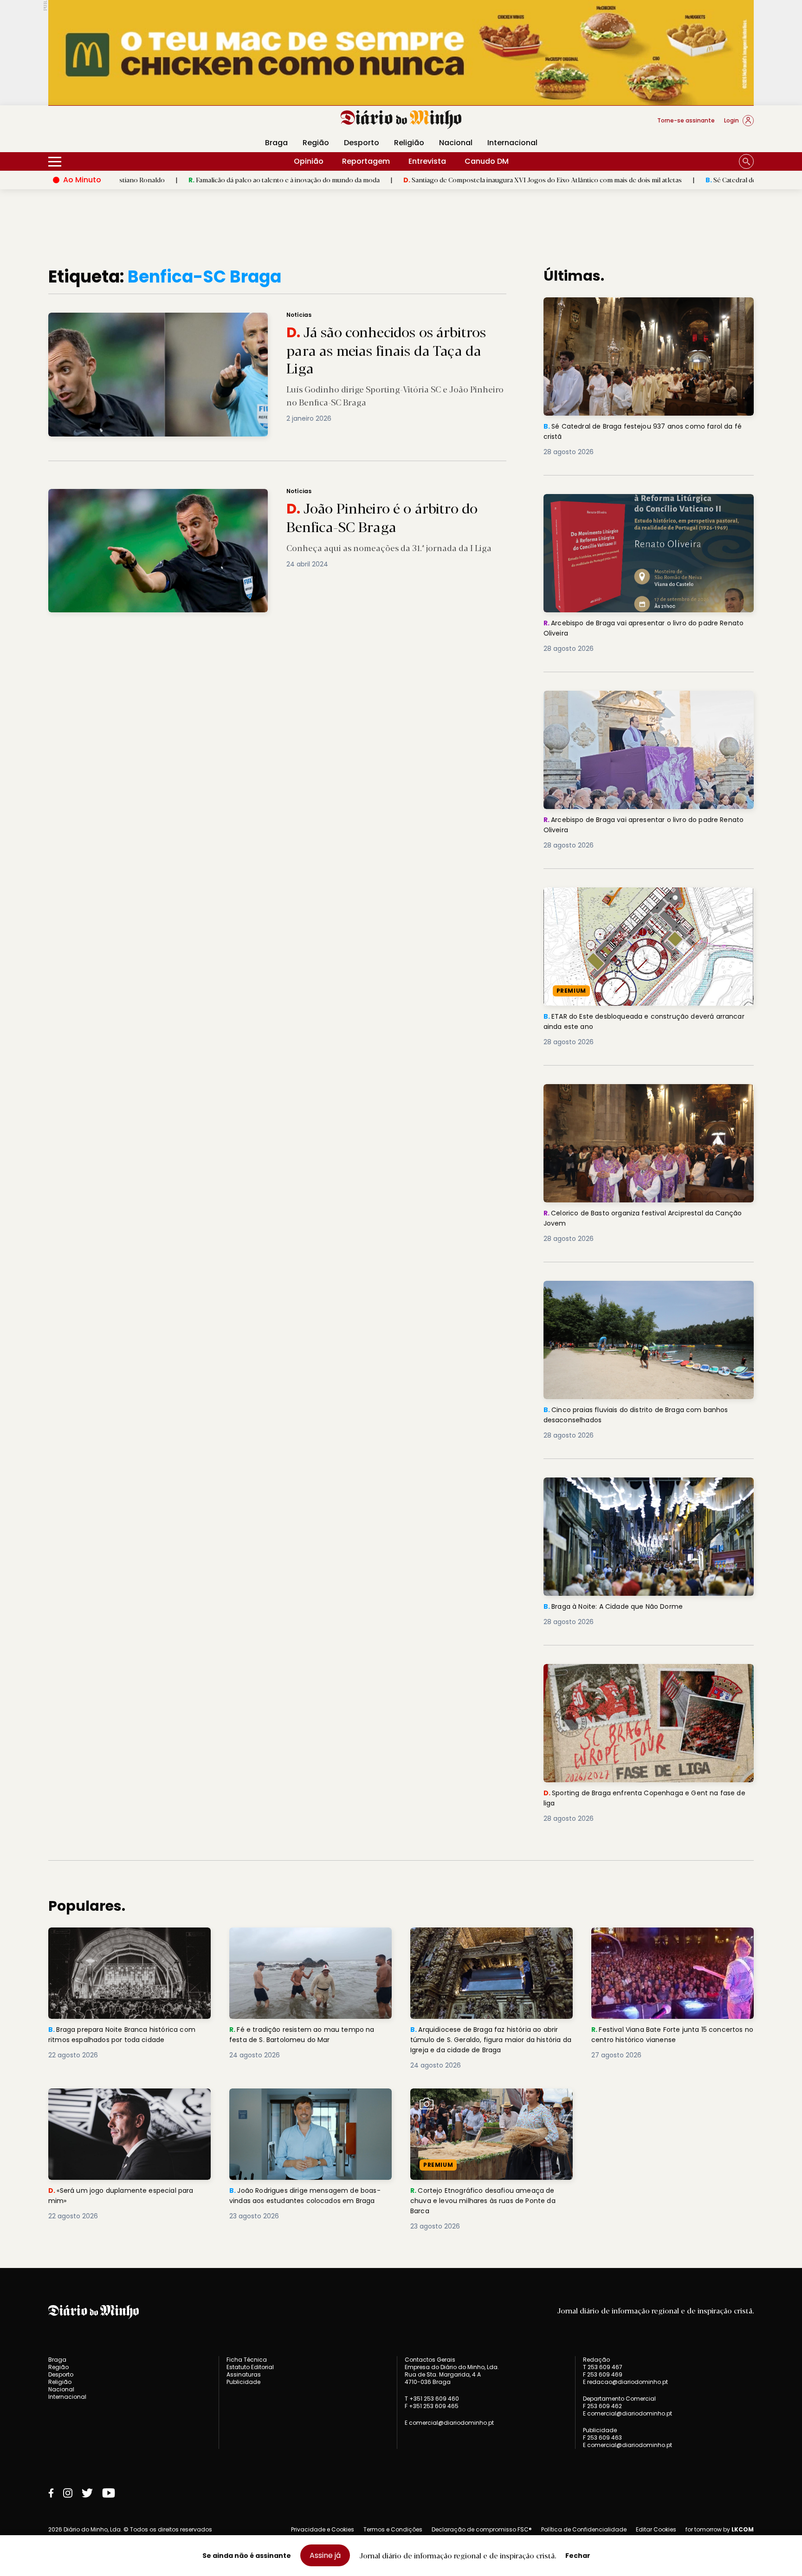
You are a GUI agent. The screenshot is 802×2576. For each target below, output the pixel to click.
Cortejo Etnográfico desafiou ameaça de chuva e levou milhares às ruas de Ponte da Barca (488, 2105)
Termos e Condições (393, 2529)
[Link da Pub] (401, 53)
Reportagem (366, 161)
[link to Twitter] (87, 2493)
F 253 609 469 (603, 2374)
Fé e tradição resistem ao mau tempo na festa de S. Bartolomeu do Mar (307, 1938)
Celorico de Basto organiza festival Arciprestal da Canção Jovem (637, 1095)
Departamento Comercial (619, 2399)
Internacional (512, 143)
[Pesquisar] (746, 161)
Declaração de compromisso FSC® (482, 2529)
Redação (596, 2360)
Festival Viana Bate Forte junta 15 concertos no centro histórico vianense (666, 1938)
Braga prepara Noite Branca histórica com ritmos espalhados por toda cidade (128, 1938)
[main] (401, 1249)
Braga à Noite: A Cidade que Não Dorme (619, 1483)
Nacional (456, 143)
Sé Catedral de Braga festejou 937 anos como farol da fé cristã (680, 180)
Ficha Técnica (247, 2360)
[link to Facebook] (51, 2493)
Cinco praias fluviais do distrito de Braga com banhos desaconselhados (645, 1292)
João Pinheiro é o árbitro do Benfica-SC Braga (126, 494)
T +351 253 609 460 (432, 2399)
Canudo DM (487, 161)
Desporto (362, 143)
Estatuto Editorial (250, 2367)
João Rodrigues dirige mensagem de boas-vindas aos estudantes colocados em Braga (306, 2105)
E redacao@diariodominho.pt (625, 2382)
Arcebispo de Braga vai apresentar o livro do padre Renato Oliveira (640, 505)
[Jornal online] (97, 124)
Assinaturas (244, 2374)
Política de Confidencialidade (584, 2529)
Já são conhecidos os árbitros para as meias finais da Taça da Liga (159, 318)
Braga (276, 143)
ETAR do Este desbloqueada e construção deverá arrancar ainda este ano (637, 898)
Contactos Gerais (430, 2360)
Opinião (309, 161)
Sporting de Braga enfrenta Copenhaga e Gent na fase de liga (647, 1675)
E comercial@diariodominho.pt (449, 2423)
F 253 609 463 (602, 2438)
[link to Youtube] (109, 2493)
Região (316, 143)
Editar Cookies (656, 2530)
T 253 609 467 (603, 2367)
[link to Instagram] (68, 2493)
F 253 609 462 (602, 2406)
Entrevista (427, 161)
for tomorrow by (720, 2530)
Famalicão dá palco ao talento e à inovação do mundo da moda (164, 180)
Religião (409, 143)
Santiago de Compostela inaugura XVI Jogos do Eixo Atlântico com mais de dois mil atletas (422, 180)
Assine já (325, 2555)
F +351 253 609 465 (432, 2406)
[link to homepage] (401, 120)
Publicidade (243, 2382)
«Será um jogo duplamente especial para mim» (126, 2099)
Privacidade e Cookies (323, 2529)
